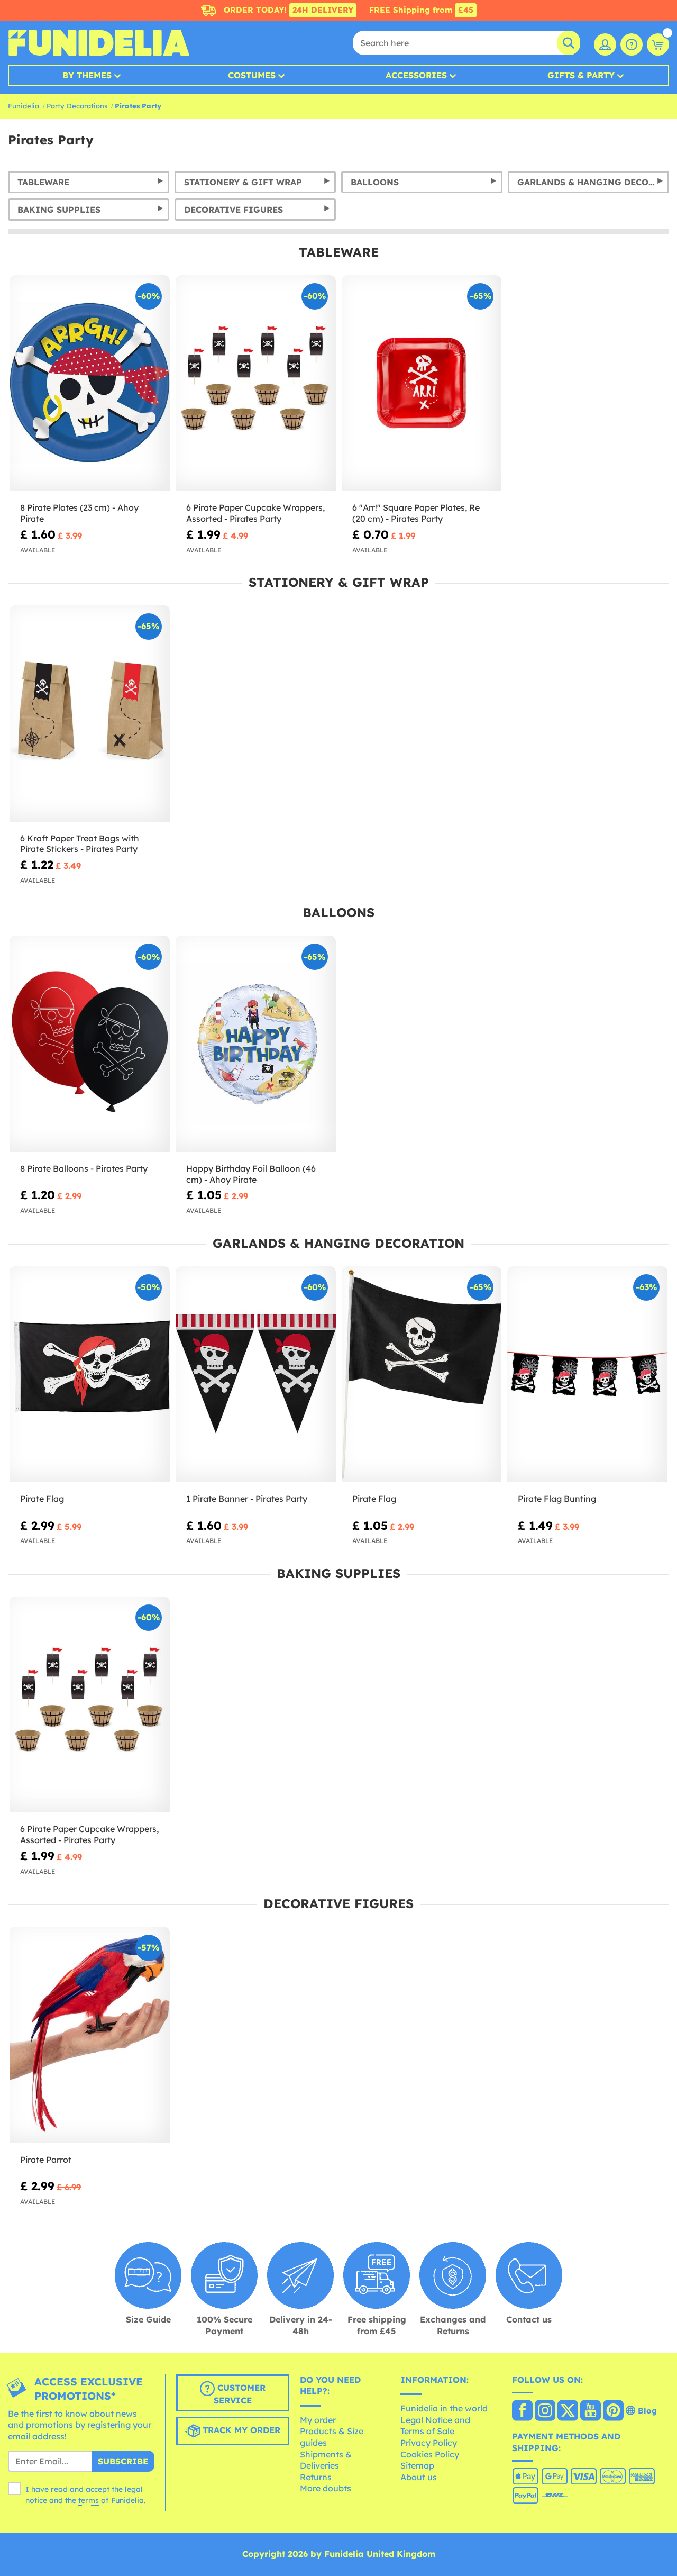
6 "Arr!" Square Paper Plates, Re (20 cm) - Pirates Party (416, 513)
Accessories (416, 75)
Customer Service (240, 2394)
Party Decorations (77, 106)
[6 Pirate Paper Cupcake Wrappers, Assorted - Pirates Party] (256, 383)
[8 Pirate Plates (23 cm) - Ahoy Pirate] (90, 383)
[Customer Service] (632, 44)
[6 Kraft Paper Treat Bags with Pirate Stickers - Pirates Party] (90, 714)
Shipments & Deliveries (326, 2460)
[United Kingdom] (522, 2411)
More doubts (326, 2488)
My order (318, 2420)
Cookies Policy (430, 2454)
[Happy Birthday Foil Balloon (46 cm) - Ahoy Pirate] (256, 1044)
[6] (422, 383)
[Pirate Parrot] (90, 2035)
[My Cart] (658, 44)
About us (419, 2477)
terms (89, 2500)
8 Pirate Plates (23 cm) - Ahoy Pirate (79, 513)
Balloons (375, 182)
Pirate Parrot (46, 2160)
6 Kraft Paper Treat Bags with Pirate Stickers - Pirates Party (80, 844)
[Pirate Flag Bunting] (587, 1375)
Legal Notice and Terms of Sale (435, 2426)
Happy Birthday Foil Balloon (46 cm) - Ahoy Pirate (251, 1174)
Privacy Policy (429, 2443)
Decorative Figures (234, 210)
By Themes (87, 75)
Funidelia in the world (444, 2408)
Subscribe (123, 2461)
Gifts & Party (581, 75)
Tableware (43, 182)
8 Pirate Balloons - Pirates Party (84, 1168)
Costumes (252, 75)
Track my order (240, 2430)
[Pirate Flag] (90, 1375)
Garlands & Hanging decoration (593, 182)
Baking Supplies (59, 210)
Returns (316, 2477)
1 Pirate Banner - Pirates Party (247, 1499)
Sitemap (417, 2465)
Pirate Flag (42, 1499)
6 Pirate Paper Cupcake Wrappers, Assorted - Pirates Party (255, 513)
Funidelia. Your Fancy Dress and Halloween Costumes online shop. (99, 43)
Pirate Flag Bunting (557, 1499)
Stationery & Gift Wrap (243, 182)
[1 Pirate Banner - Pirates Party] (256, 1375)
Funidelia (24, 106)
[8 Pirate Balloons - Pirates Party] (90, 1044)
